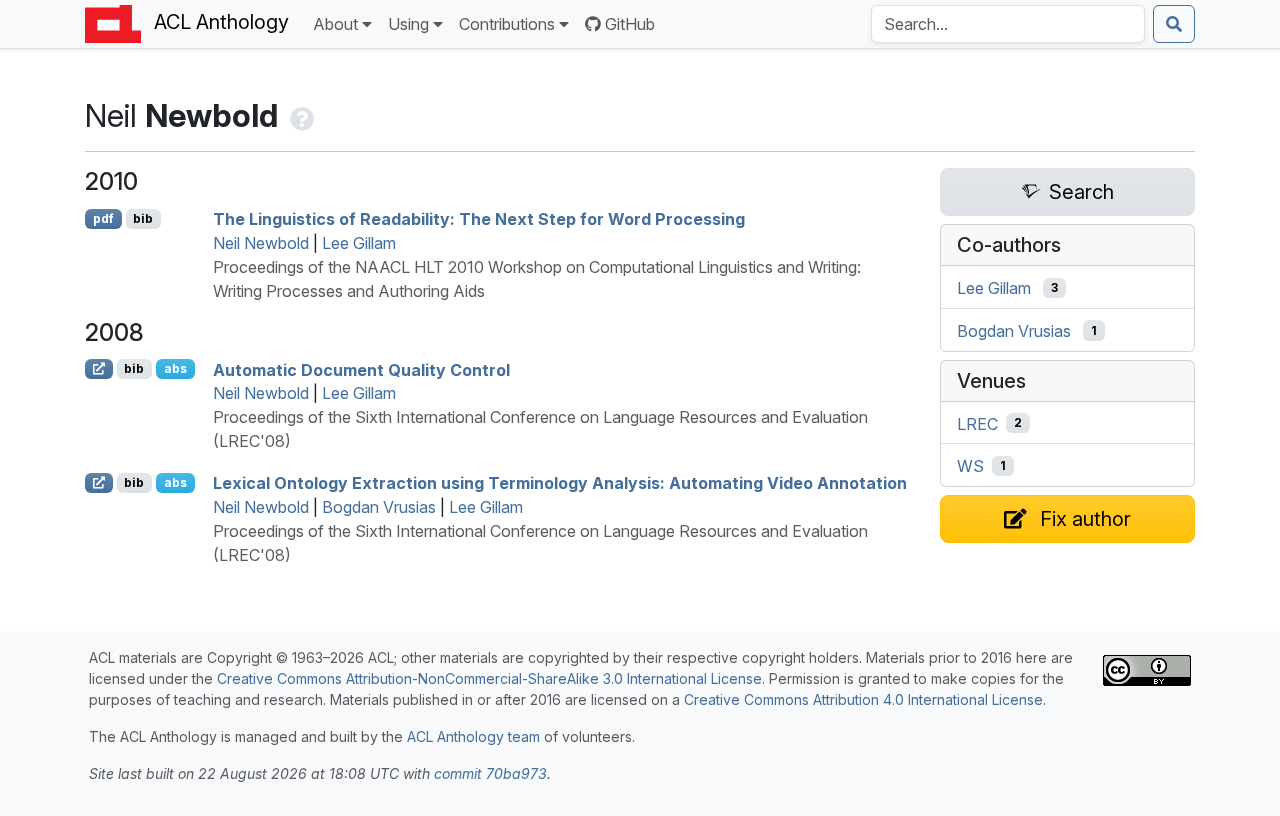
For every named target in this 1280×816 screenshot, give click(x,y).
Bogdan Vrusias (379, 507)
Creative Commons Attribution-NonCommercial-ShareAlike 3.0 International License (489, 678)
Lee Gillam (359, 243)
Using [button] (408, 24)
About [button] (335, 24)
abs (175, 368)
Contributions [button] (507, 24)
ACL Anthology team (473, 736)
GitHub (630, 24)
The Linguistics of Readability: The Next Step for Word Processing (479, 219)
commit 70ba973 (490, 773)
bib (143, 218)
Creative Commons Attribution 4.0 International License (863, 699)
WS (970, 466)
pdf (103, 218)
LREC (977, 423)
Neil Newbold (261, 243)
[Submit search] (1174, 24)
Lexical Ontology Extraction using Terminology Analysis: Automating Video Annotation (560, 483)
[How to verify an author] (300, 115)
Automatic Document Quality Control (361, 369)
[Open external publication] (99, 369)
